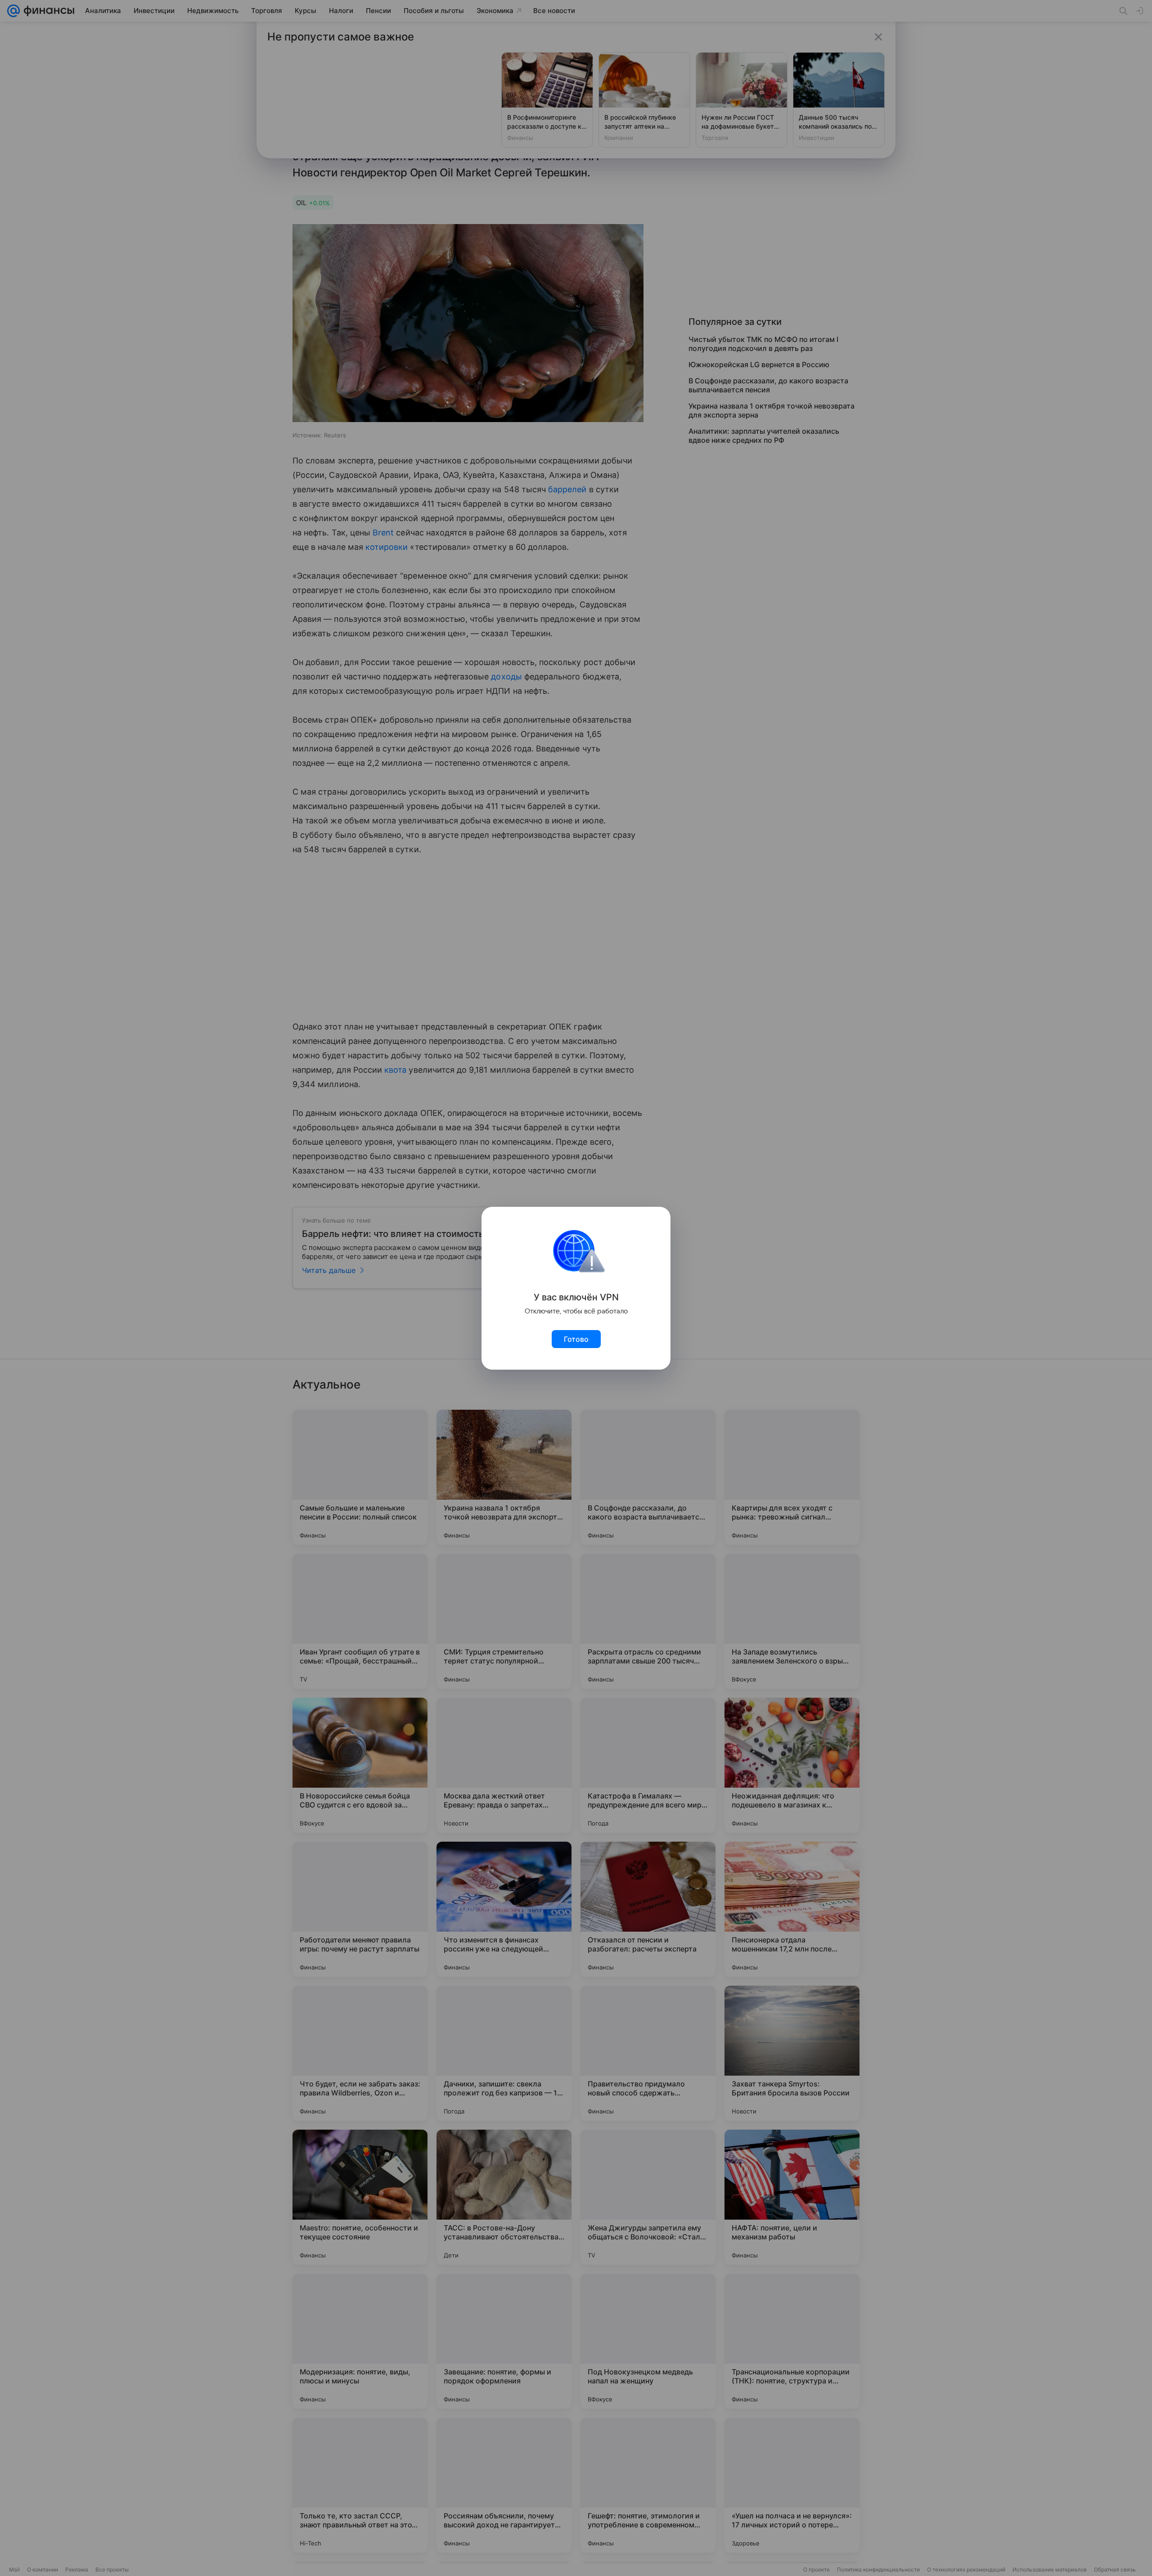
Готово (576, 1339)
